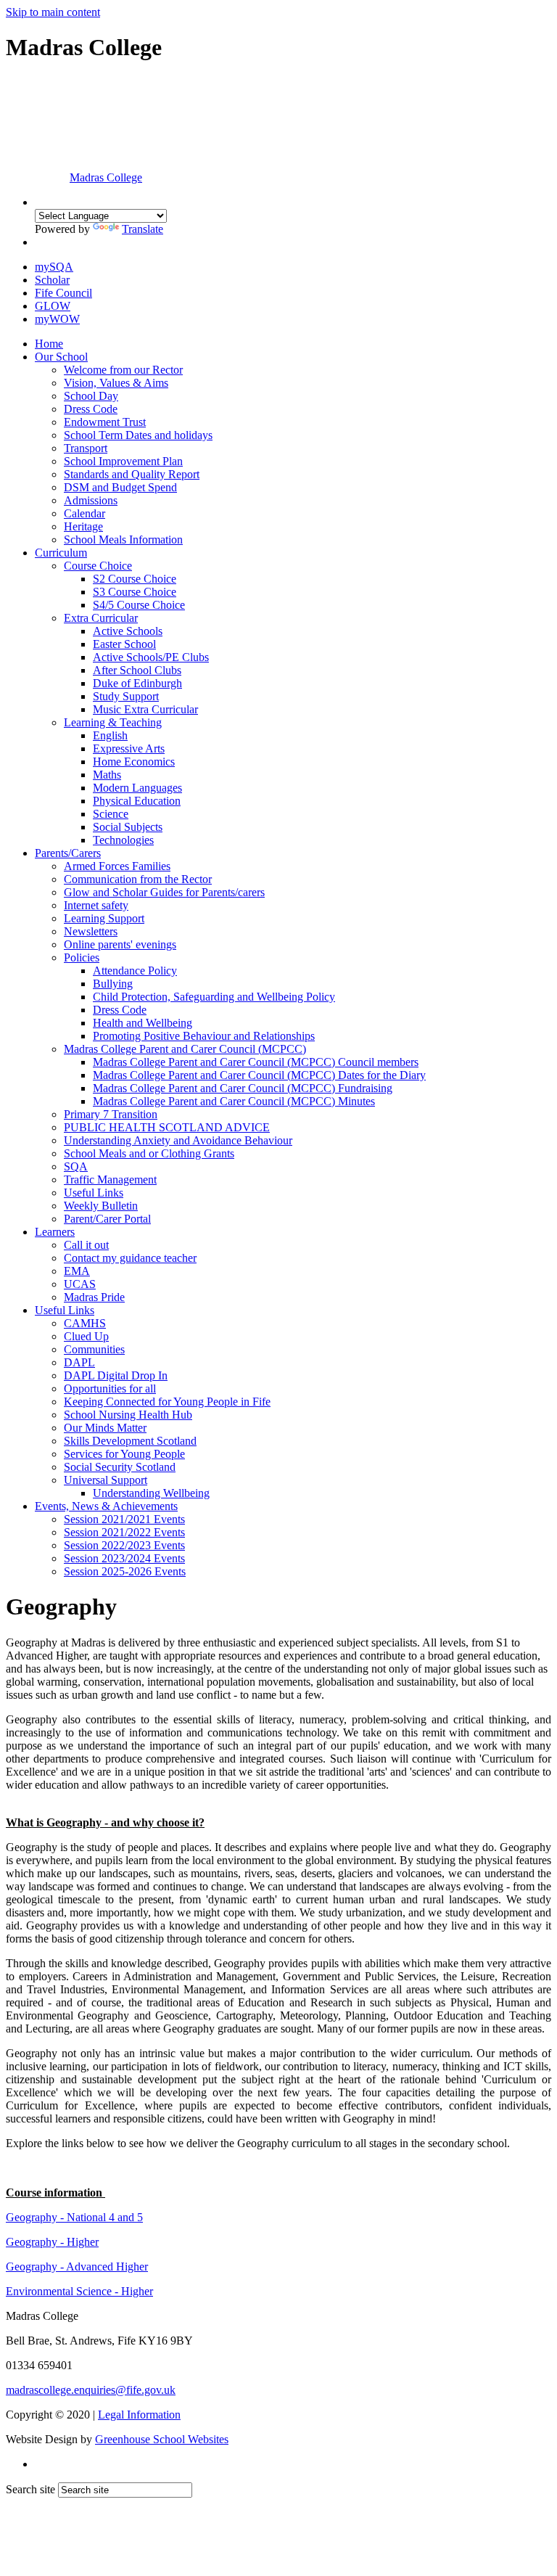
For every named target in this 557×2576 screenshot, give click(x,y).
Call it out (86, 1245)
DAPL (79, 1362)
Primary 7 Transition (111, 1114)
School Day (91, 396)
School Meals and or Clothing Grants (149, 1153)
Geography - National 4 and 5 (74, 2217)
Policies (82, 957)
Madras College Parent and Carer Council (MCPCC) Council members (256, 1062)
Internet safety (96, 905)
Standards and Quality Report (132, 474)
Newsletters (91, 931)
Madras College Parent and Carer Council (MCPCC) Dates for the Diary (259, 1075)
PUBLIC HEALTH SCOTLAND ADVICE (167, 1127)
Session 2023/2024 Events (124, 1558)
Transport (86, 448)
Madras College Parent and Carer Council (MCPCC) (185, 1049)
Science (111, 814)
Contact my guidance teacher (130, 1258)
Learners (55, 1232)
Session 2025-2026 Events (125, 1571)
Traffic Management (110, 1180)
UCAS (80, 1284)
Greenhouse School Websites (162, 2439)
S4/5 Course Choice (139, 605)
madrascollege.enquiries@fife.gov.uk (91, 2390)
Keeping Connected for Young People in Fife (167, 1402)
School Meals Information (123, 540)
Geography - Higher (52, 2242)
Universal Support (106, 1480)
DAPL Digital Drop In (116, 1375)
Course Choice (98, 566)
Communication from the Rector (138, 879)
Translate (143, 229)
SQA (76, 1166)
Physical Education (137, 801)
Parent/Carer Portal (107, 1219)
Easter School (124, 644)
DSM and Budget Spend (120, 487)
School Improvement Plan (123, 461)
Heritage (83, 526)
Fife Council (63, 293)
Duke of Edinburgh (137, 683)
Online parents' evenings (120, 944)
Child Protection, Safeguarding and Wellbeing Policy (214, 997)
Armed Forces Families (117, 866)
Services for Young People (124, 1454)
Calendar (84, 513)
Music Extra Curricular (145, 709)
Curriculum (61, 553)
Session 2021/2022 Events (124, 1532)
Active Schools (128, 631)
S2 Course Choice (135, 579)
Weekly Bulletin (101, 1206)
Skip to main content (53, 12)
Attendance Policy (135, 971)
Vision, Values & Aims (116, 383)
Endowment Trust (105, 422)
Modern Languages (137, 788)
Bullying (113, 984)
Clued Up (86, 1336)
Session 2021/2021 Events (124, 1519)
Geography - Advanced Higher (77, 2267)
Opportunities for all (110, 1389)
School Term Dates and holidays (138, 435)
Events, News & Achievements (106, 1506)
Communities (94, 1349)
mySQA (54, 267)
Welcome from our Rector (123, 370)
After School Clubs (137, 670)
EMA (77, 1271)
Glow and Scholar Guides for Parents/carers (164, 892)
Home (49, 344)
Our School (61, 357)
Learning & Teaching (113, 722)
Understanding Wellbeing (151, 1493)
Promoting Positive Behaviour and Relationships (204, 1036)
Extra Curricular (101, 618)
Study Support (126, 696)
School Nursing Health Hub (128, 1415)
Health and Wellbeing (143, 1023)
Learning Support (104, 918)
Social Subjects (128, 827)
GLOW (53, 306)
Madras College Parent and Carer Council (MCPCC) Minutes (234, 1101)
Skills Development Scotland (130, 1441)
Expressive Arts (129, 748)
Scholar (52, 280)
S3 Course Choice (135, 592)
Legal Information (139, 2415)
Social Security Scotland (120, 1467)
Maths (107, 775)
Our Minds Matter (105, 1428)
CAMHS (85, 1323)
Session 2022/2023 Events (124, 1545)
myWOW (57, 319)
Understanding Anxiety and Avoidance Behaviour (178, 1140)
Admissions (91, 500)
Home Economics (134, 762)
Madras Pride (94, 1297)
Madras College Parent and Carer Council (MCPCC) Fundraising (243, 1088)
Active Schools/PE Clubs (151, 657)
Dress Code (91, 409)
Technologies (123, 840)
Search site (30, 2489)
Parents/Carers (68, 853)
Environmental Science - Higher (79, 2291)
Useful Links (94, 1193)
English (110, 735)
